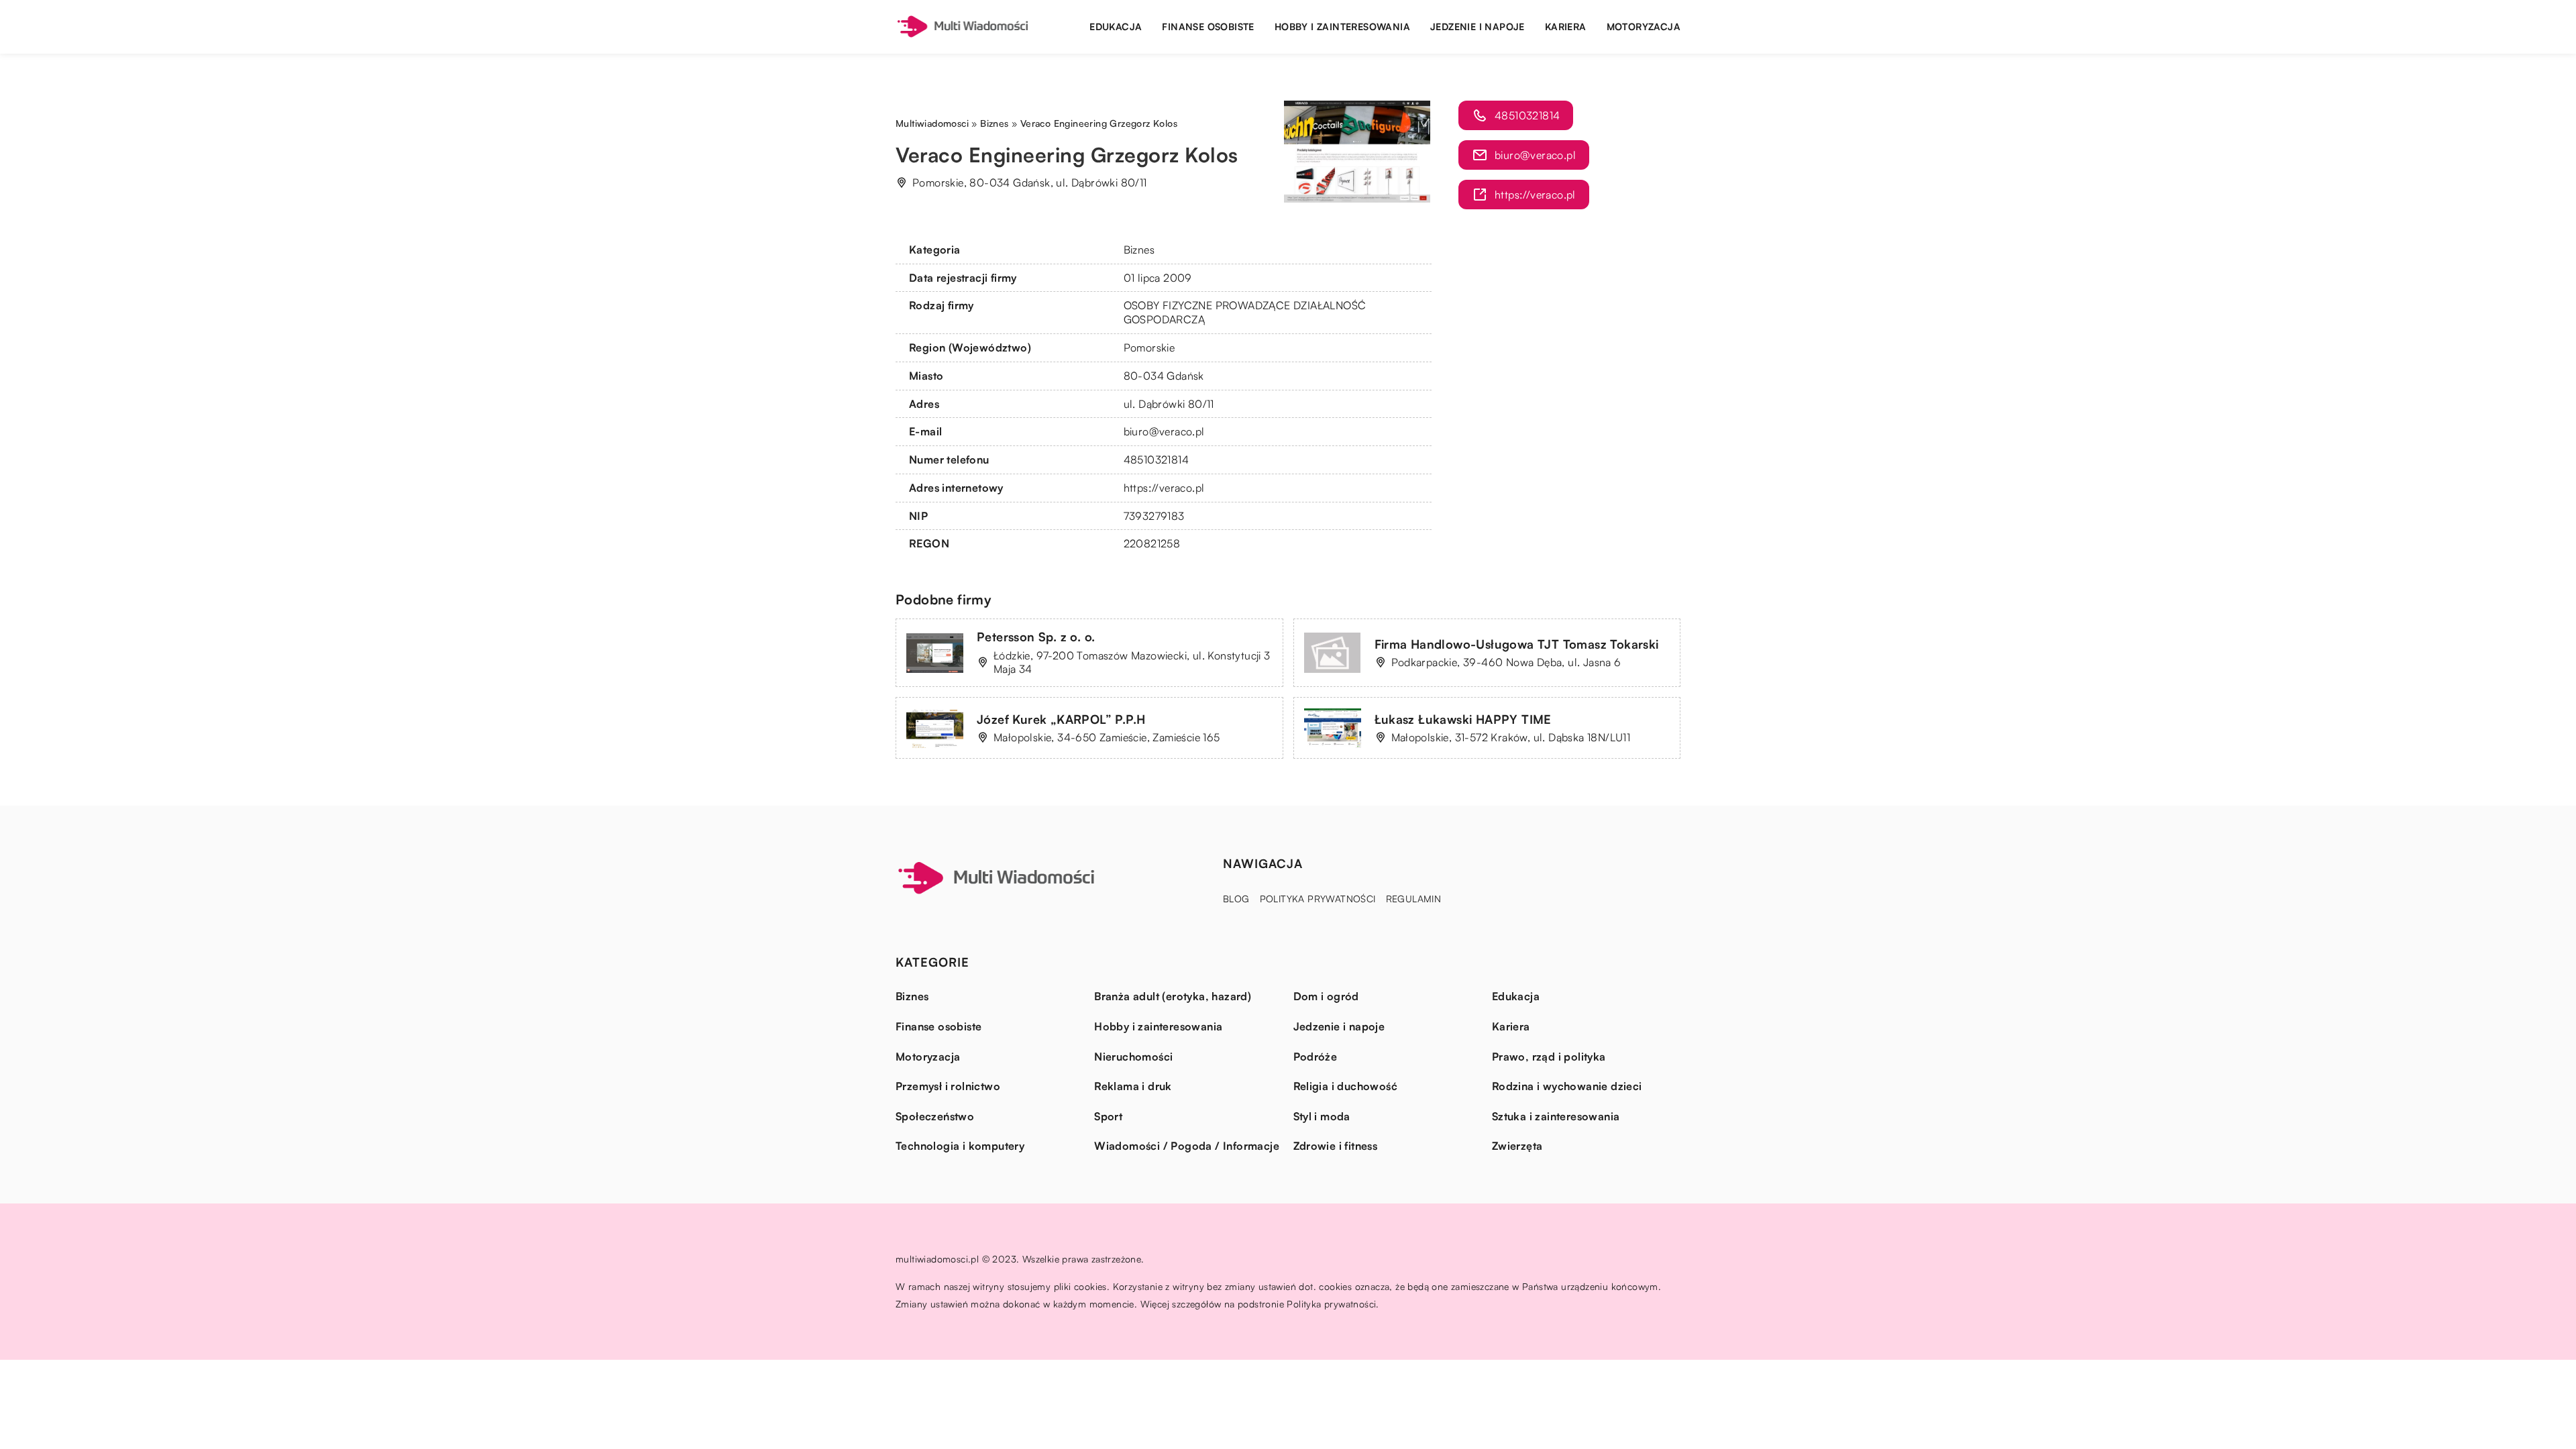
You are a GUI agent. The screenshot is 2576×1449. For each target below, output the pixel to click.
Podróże (1316, 1057)
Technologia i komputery (960, 1146)
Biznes (1139, 250)
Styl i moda (1322, 1116)
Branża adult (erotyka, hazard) (1173, 996)
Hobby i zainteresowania (1342, 26)
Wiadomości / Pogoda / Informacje (1187, 1146)
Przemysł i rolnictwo (948, 1086)
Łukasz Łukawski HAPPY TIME (1463, 719)
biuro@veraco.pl (1164, 431)
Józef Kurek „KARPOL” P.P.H (1061, 719)
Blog (1236, 899)
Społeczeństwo (935, 1116)
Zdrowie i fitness (1336, 1146)
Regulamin (1414, 899)
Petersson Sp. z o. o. (1036, 637)
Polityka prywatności (1318, 899)
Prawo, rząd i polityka (1549, 1057)
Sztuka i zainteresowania (1556, 1116)
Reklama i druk (1133, 1086)
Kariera (1566, 26)
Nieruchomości (1133, 1057)
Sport (1108, 1116)
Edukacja (1116, 26)
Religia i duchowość (1346, 1086)
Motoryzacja (1644, 26)
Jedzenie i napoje (1478, 26)
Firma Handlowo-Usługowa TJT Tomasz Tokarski (1517, 644)
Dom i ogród (1326, 996)
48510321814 (1156, 460)
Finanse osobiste (1208, 26)
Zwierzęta (1517, 1146)
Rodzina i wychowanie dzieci (1567, 1086)
